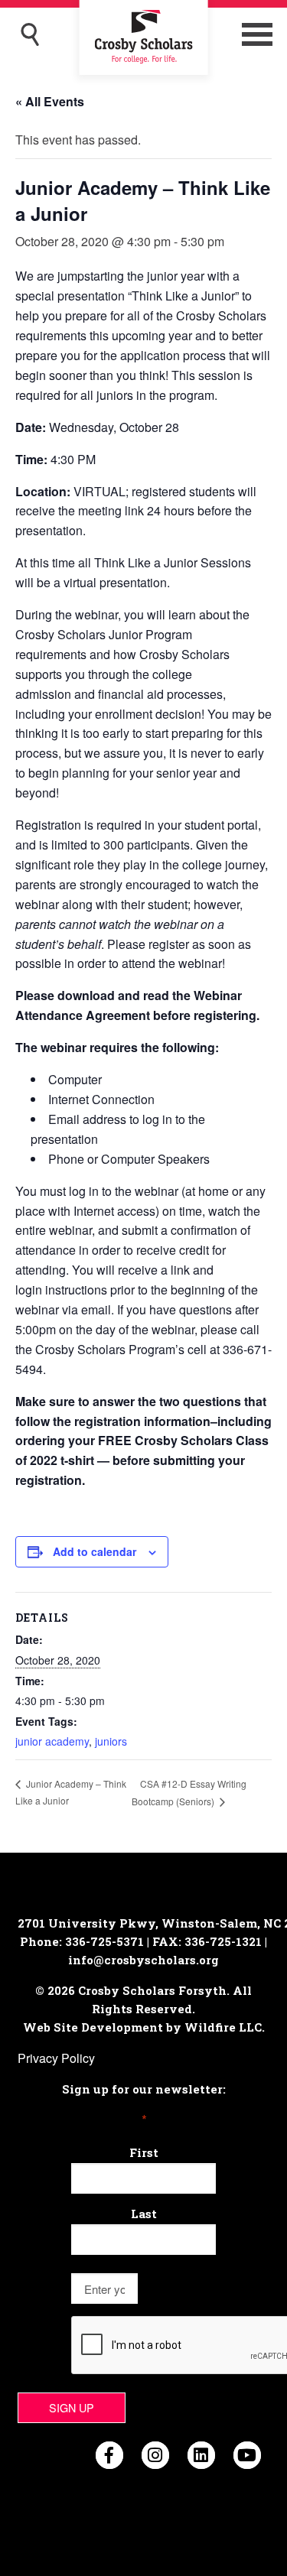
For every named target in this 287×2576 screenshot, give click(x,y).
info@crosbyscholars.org (143, 1960)
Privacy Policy (56, 2058)
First (144, 2152)
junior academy (52, 1741)
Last (144, 2214)
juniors (111, 1741)
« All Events (50, 101)
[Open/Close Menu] (257, 34)
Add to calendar (95, 1551)
